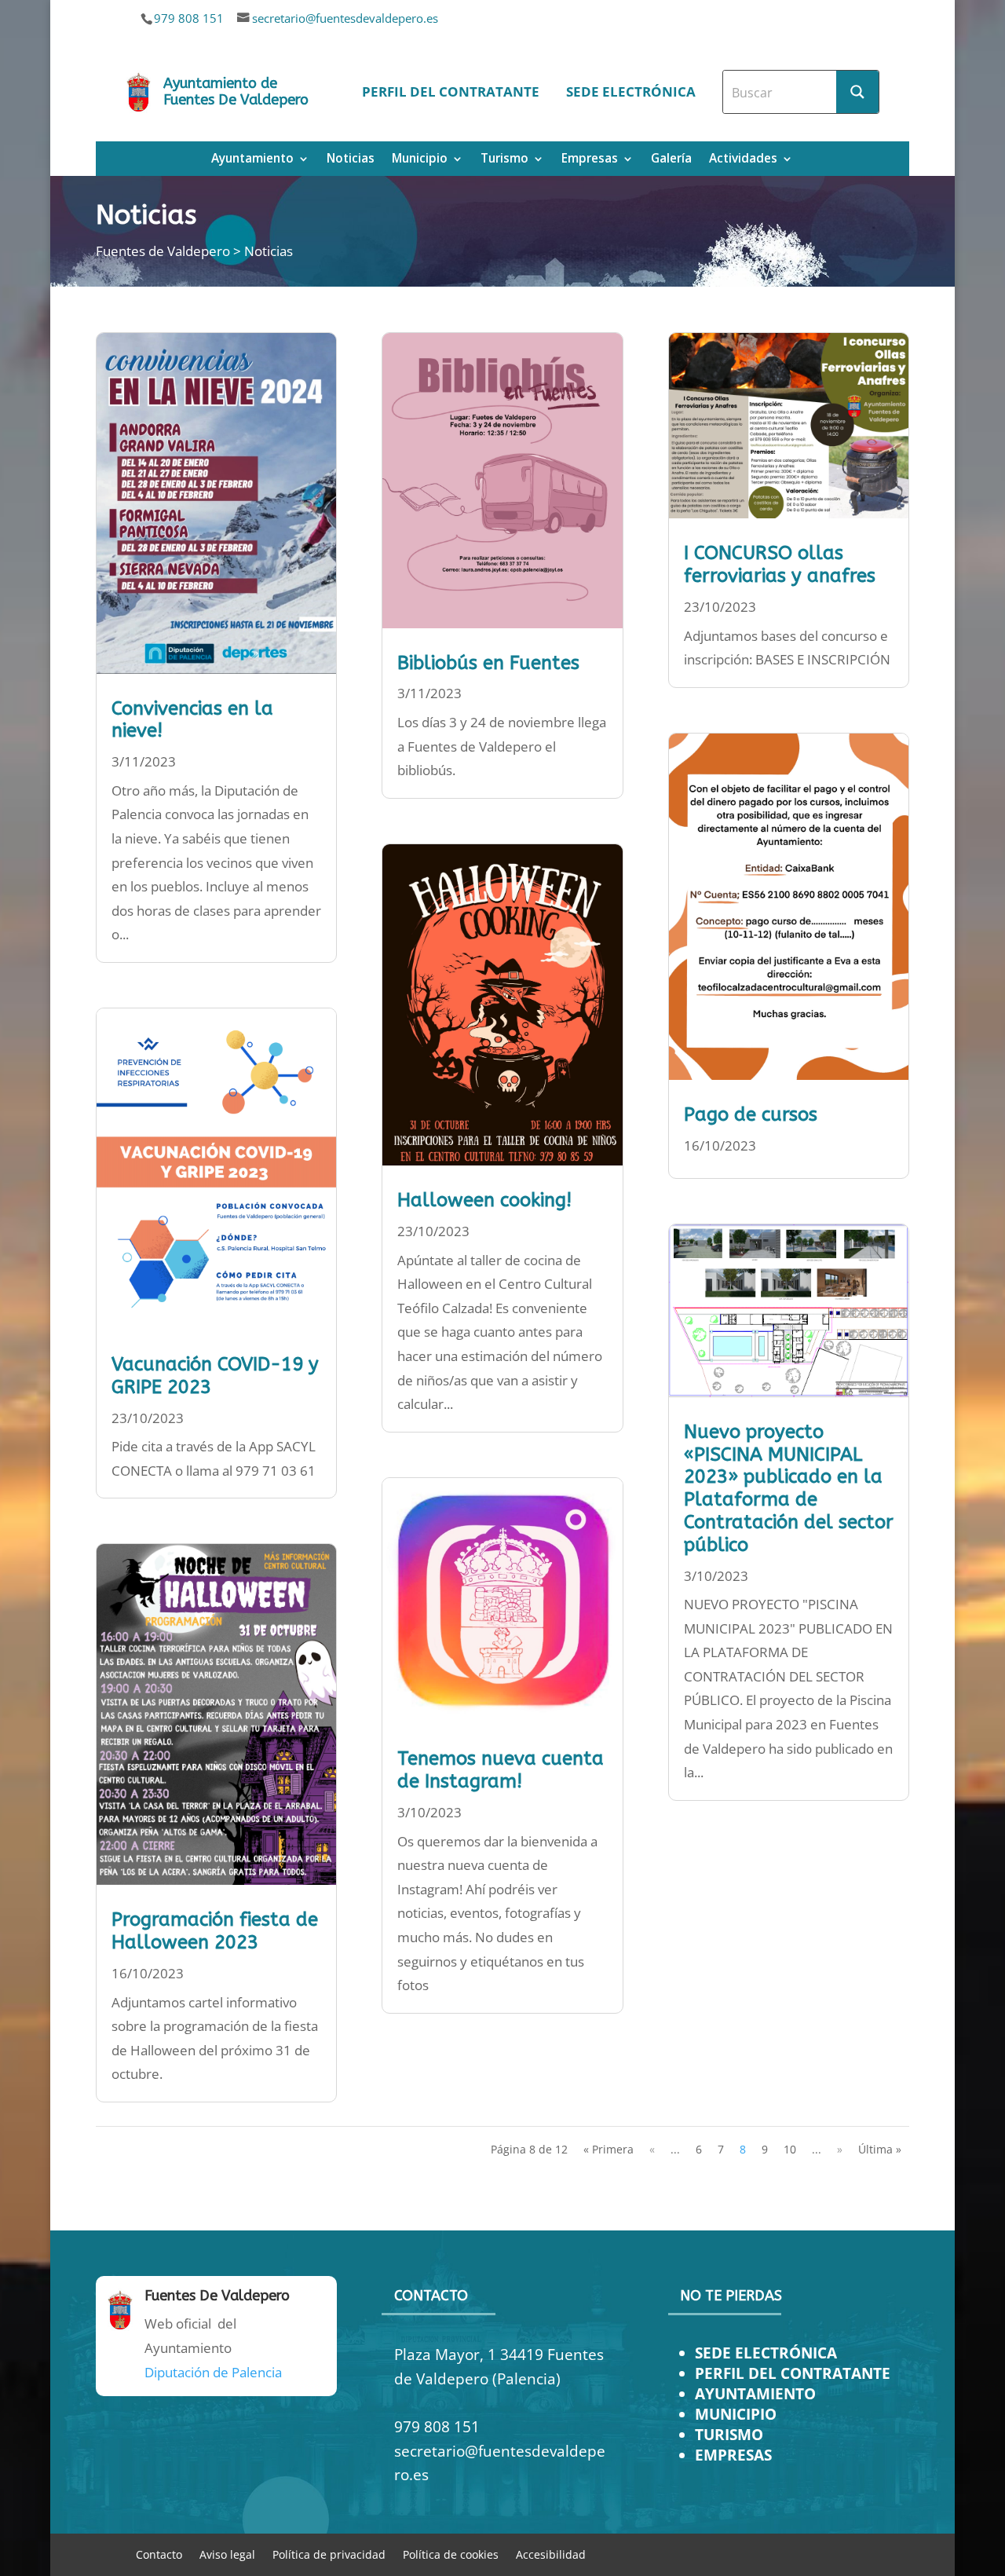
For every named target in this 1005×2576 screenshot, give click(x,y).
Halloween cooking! (484, 1200)
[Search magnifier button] (857, 92)
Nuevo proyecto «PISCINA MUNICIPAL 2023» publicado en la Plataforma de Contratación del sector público (789, 1488)
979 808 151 (189, 18)
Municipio (420, 160)
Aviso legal (227, 2554)
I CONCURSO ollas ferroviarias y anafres (780, 564)
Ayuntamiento (252, 160)
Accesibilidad (551, 2554)
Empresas (590, 160)
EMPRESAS (733, 2455)
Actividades (743, 160)
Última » (880, 2149)
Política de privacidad (329, 2554)
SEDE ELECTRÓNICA (766, 2353)
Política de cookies (451, 2554)
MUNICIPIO (736, 2414)
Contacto (159, 2554)
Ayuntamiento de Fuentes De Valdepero (236, 92)
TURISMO (729, 2434)
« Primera (608, 2149)
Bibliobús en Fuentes (488, 663)
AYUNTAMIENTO (755, 2393)
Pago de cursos (751, 1114)
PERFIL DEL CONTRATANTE (793, 2373)
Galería (671, 160)
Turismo (504, 160)
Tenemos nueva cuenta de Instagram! (501, 1770)
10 (790, 2149)
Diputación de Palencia (213, 2372)
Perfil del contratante (451, 91)
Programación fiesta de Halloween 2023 (215, 1931)
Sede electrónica (631, 91)
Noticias (351, 160)
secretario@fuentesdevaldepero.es (345, 18)
